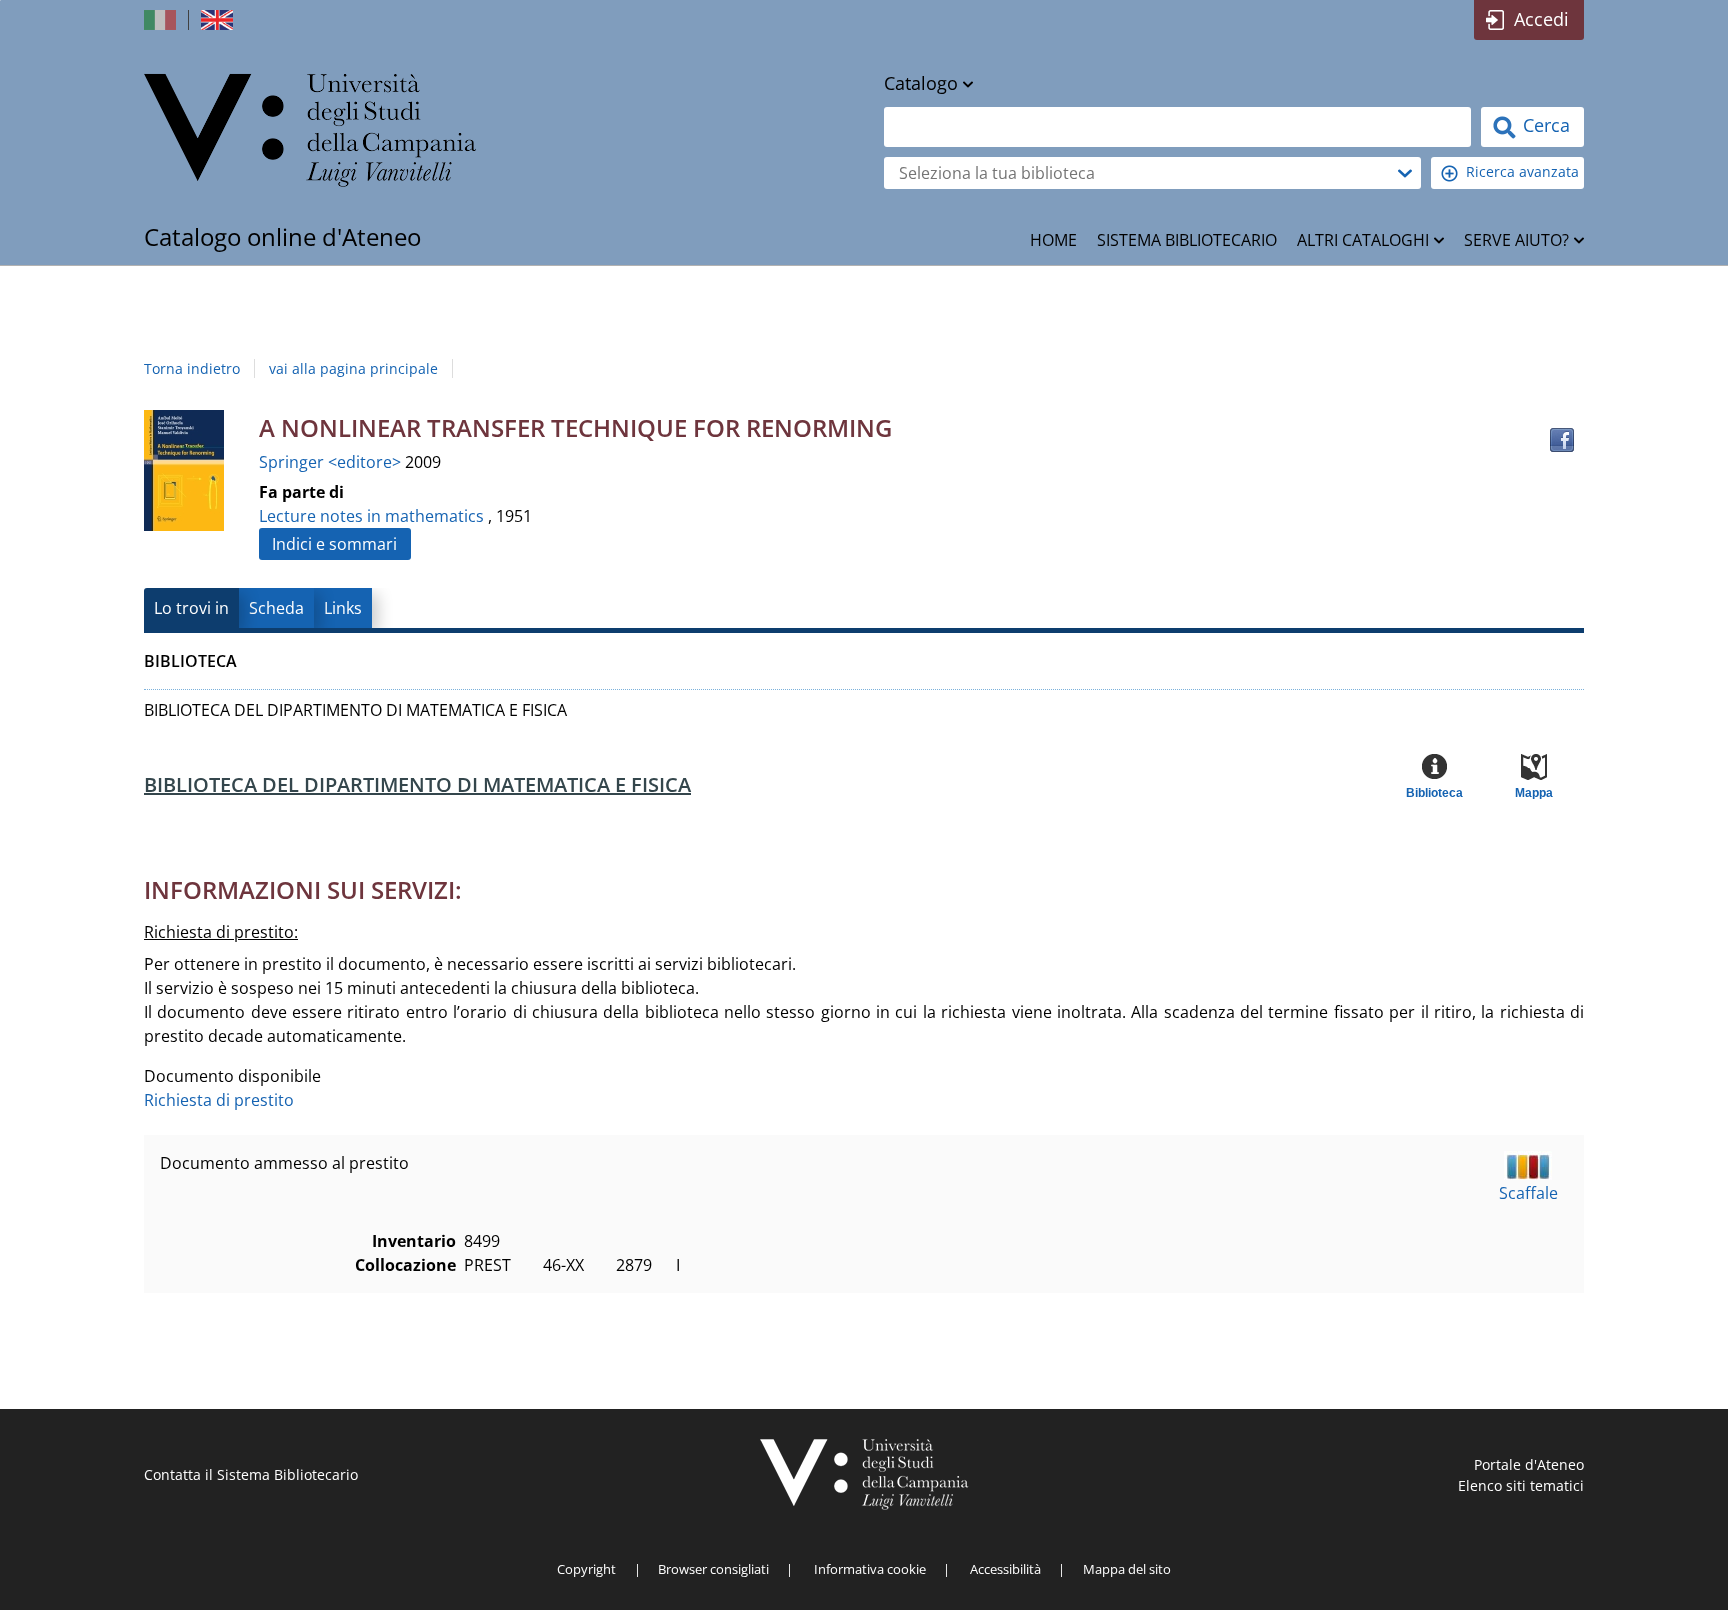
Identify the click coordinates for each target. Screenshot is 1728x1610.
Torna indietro (192, 368)
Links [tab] (343, 608)
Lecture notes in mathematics (371, 516)
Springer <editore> (332, 462)
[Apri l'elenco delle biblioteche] (1405, 173)
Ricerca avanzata (1522, 171)
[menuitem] (1053, 240)
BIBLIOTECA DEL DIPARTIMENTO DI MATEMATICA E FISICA (417, 784)
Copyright (586, 1569)
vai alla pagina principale (353, 368)
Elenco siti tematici (1521, 1485)
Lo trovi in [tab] (191, 608)
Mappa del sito (1127, 1569)
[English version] (219, 20)
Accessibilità (1005, 1569)
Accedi (1541, 19)
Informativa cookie (870, 1569)
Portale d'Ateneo (1529, 1464)
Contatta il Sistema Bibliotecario (251, 1474)
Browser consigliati (713, 1569)
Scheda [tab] (276, 608)
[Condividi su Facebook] (1562, 440)
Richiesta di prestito (219, 1100)
